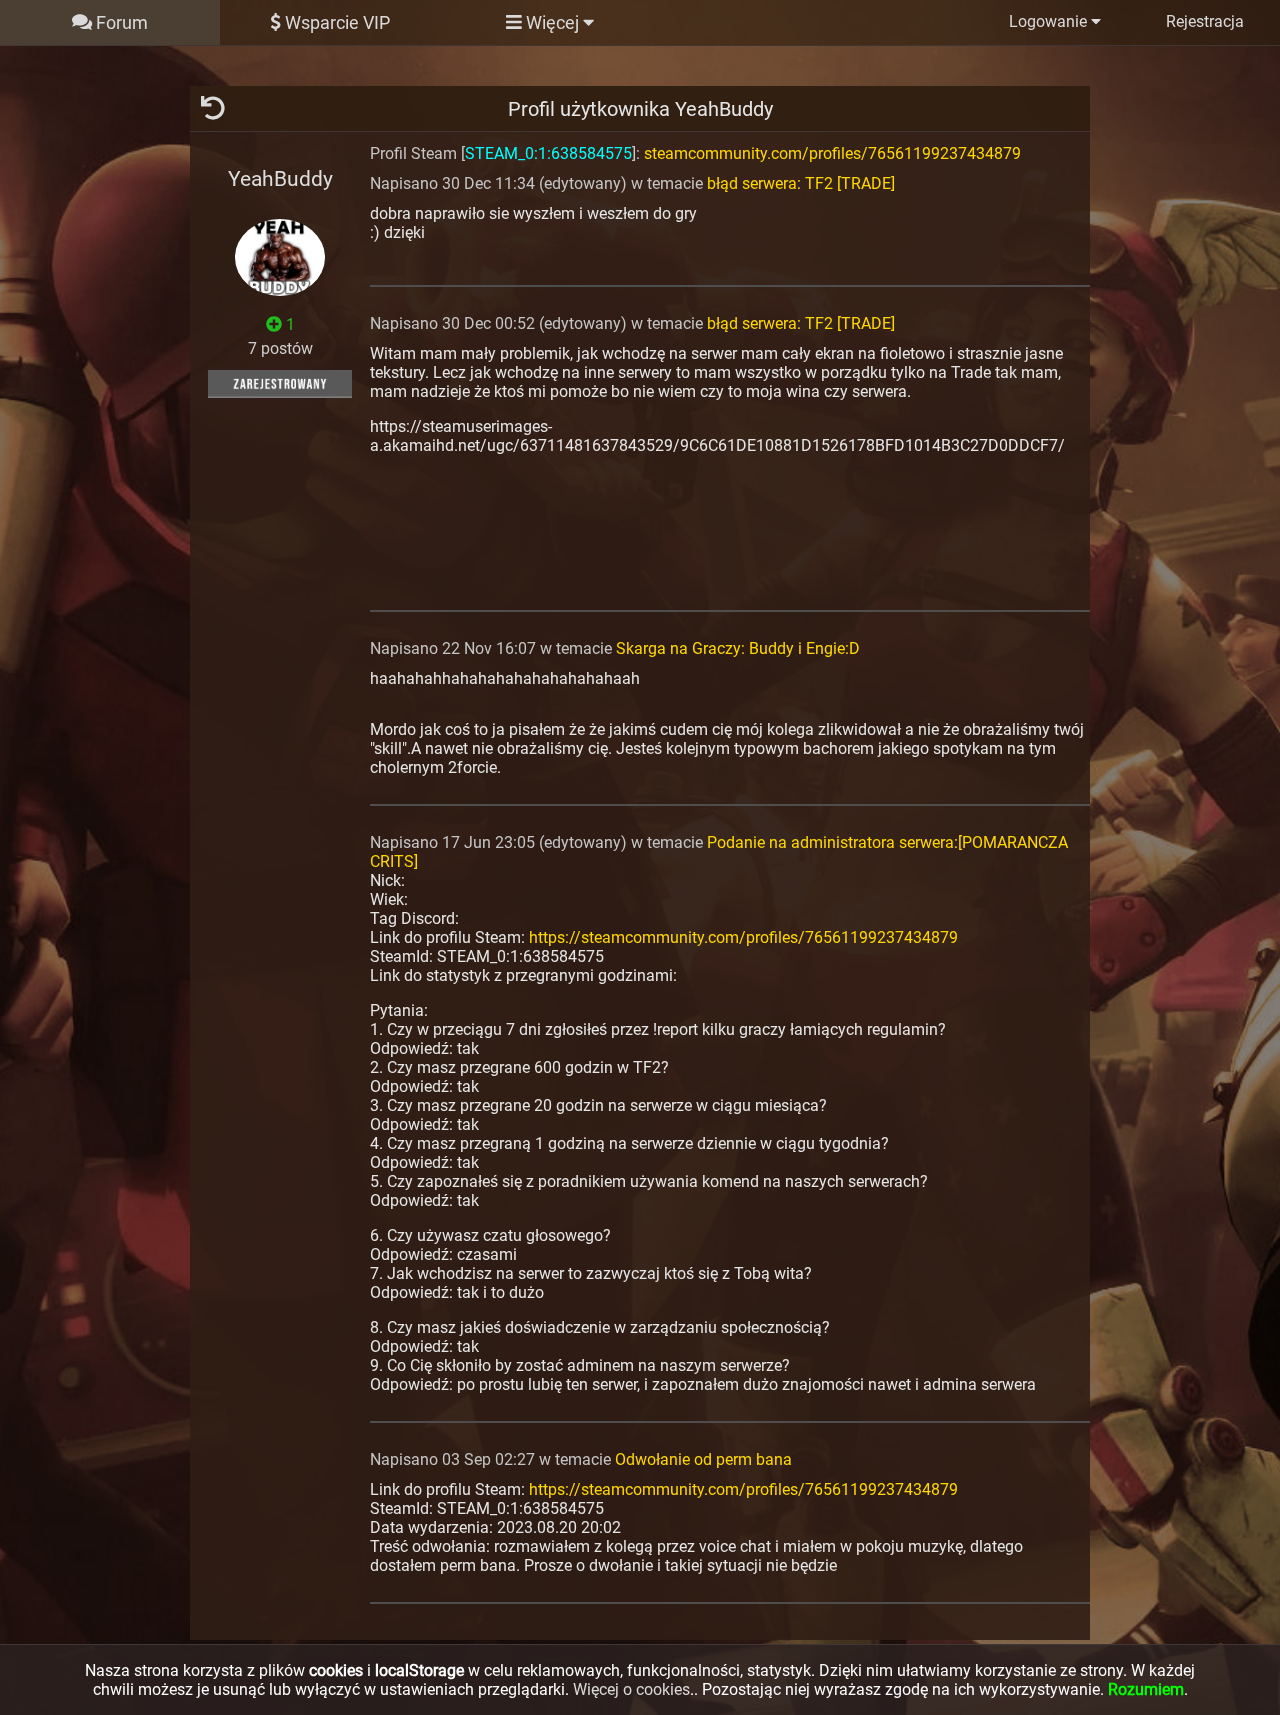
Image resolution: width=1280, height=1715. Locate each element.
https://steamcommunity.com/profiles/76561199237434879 (743, 937)
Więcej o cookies (631, 1689)
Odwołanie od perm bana (703, 1459)
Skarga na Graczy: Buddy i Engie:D (738, 648)
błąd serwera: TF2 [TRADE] (801, 183)
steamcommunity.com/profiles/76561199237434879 (832, 153)
